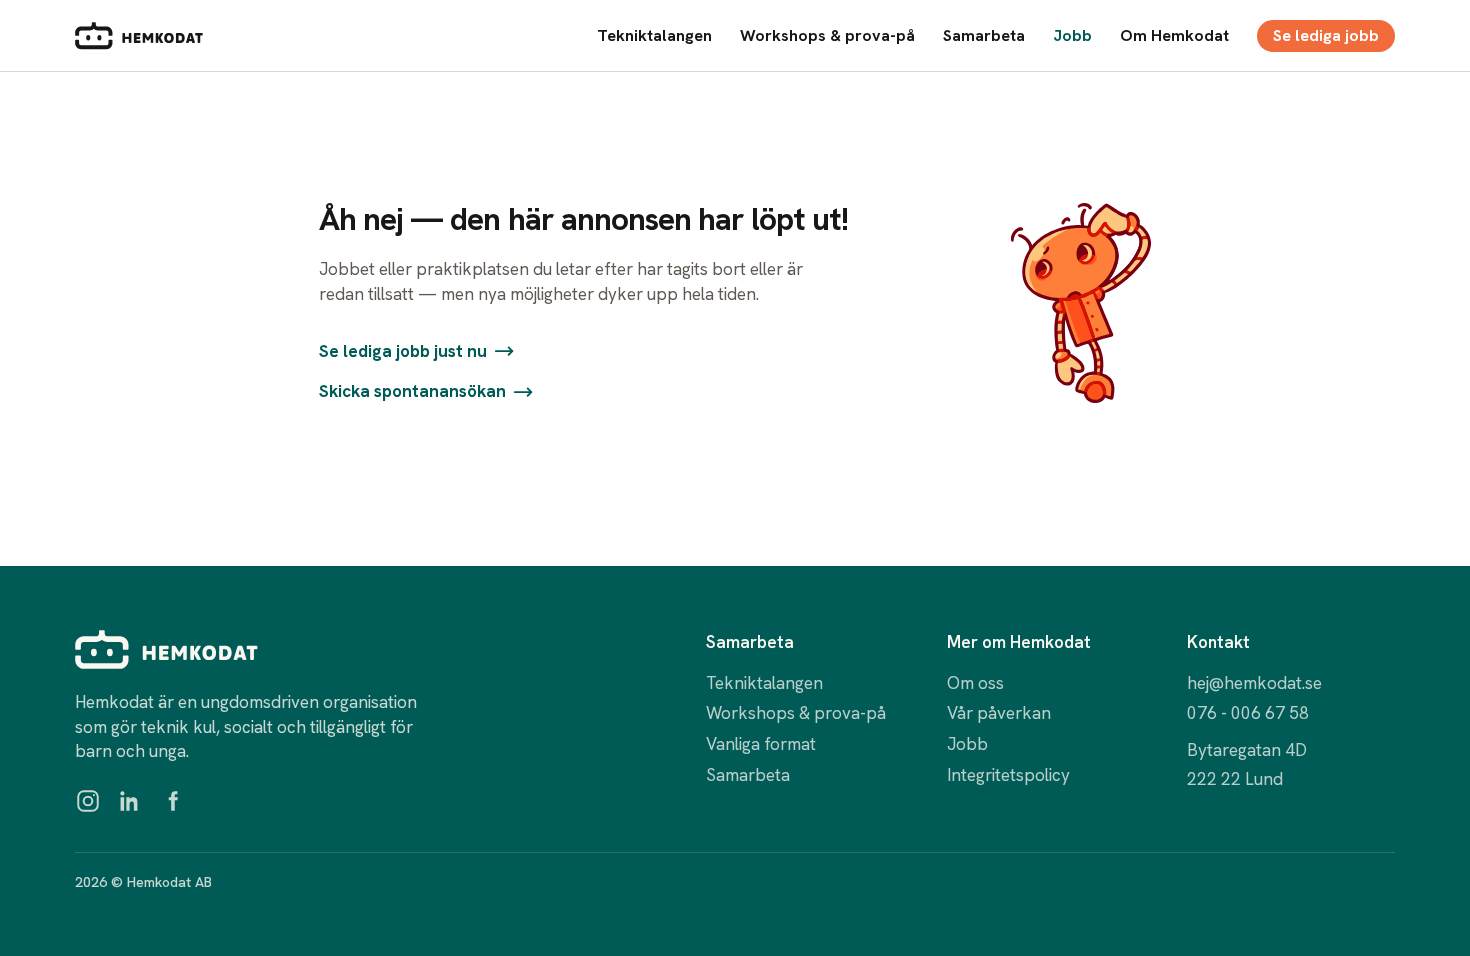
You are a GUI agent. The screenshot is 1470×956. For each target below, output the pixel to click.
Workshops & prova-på (827, 35)
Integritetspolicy (1008, 775)
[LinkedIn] (130, 801)
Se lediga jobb (1326, 35)
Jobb (1072, 35)
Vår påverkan (999, 713)
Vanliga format (761, 744)
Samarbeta (984, 35)
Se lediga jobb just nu (403, 351)
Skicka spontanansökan (412, 391)
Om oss (975, 683)
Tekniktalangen (654, 35)
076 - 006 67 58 (1248, 713)
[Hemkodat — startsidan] (139, 36)
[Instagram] (88, 801)
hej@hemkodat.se (1254, 683)
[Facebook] (172, 801)
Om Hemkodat (1174, 35)
